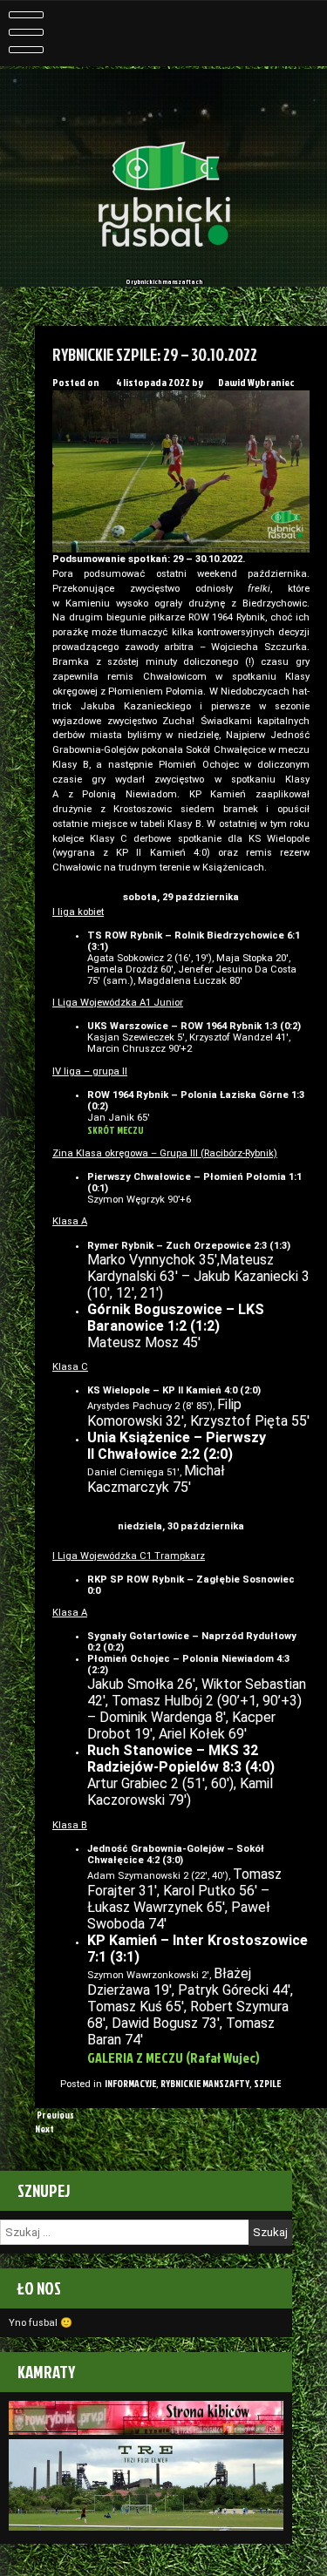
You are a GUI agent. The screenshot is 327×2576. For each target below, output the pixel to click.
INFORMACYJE (130, 2084)
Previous (54, 2115)
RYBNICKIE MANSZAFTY (205, 2084)
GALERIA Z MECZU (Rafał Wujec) (174, 2057)
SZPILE (267, 2084)
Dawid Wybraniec (256, 382)
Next (45, 2129)
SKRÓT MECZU (116, 1130)
